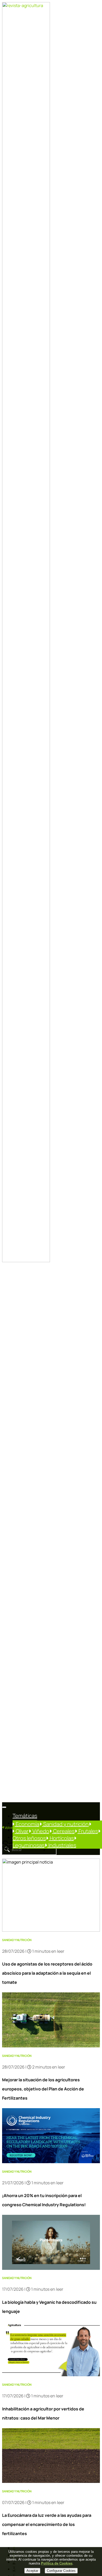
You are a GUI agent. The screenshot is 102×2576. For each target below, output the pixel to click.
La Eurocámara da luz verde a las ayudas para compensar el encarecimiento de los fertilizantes (47, 2524)
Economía (27, 1824)
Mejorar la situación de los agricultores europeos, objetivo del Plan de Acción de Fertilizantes (43, 2089)
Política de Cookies (57, 2563)
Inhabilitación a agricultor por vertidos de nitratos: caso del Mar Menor (43, 2413)
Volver (9, 1828)
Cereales (63, 1831)
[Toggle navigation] (4, 1807)
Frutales (88, 1831)
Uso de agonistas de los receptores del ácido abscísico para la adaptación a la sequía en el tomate (47, 1973)
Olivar (22, 1831)
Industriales (62, 1845)
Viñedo (40, 1831)
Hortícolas (61, 1838)
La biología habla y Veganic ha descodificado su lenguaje (49, 2307)
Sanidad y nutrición (65, 1824)
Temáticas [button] (25, 1816)
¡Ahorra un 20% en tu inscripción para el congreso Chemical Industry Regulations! (44, 2200)
